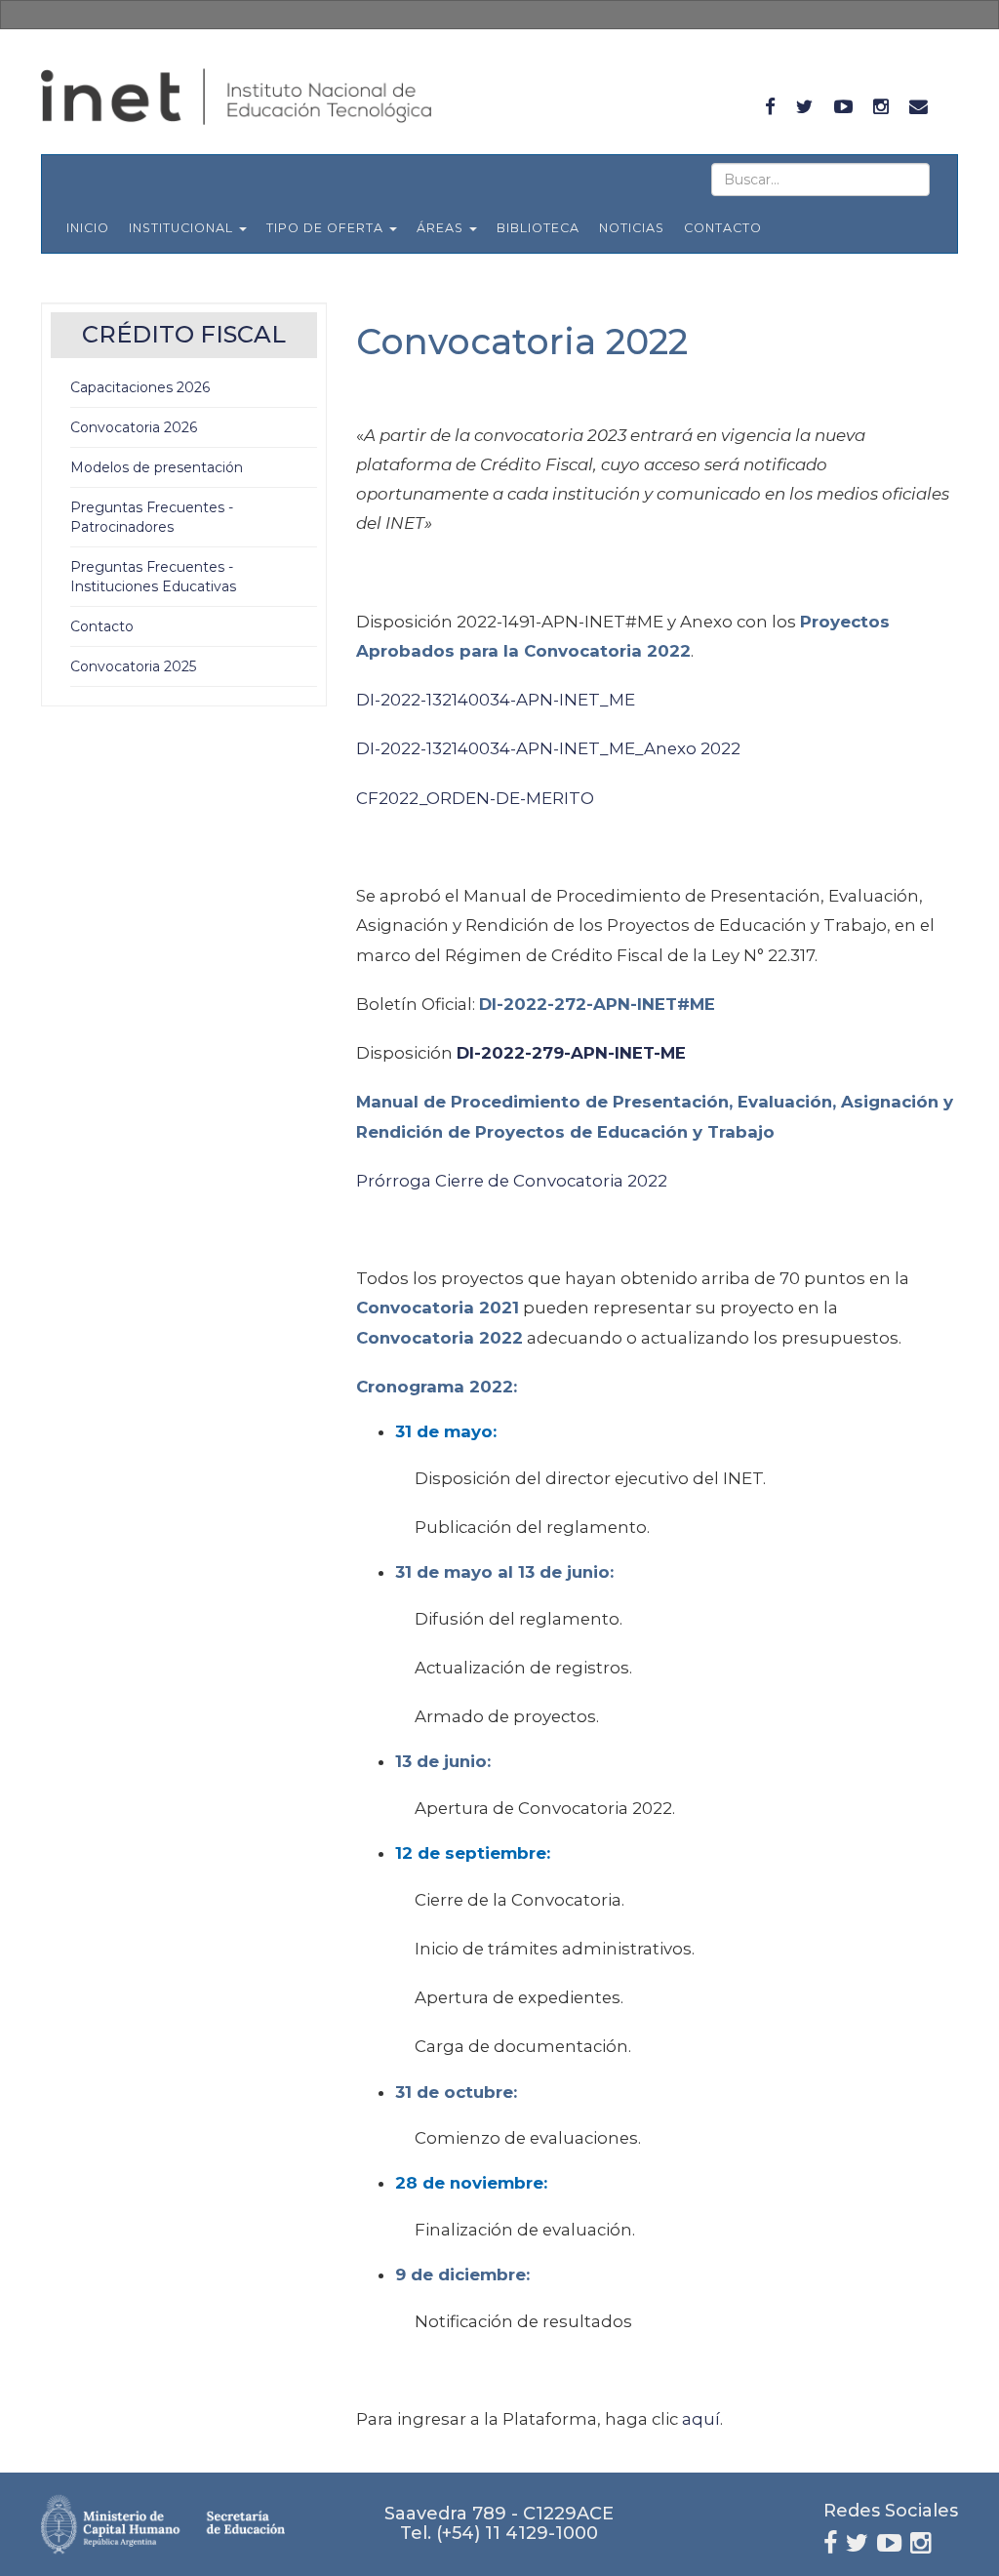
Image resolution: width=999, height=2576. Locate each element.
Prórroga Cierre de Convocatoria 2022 (512, 1181)
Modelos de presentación (157, 467)
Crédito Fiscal (184, 334)
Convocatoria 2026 (134, 427)
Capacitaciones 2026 (140, 387)
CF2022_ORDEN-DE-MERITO (475, 798)
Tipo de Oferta (327, 228)
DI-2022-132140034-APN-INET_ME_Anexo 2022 (548, 748)
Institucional (183, 228)
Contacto (723, 228)
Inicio (88, 228)
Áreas (442, 228)
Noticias (632, 228)
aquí (701, 2419)
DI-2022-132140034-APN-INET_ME (496, 700)
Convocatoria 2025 (133, 666)
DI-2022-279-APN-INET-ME (571, 1053)
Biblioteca (538, 228)
